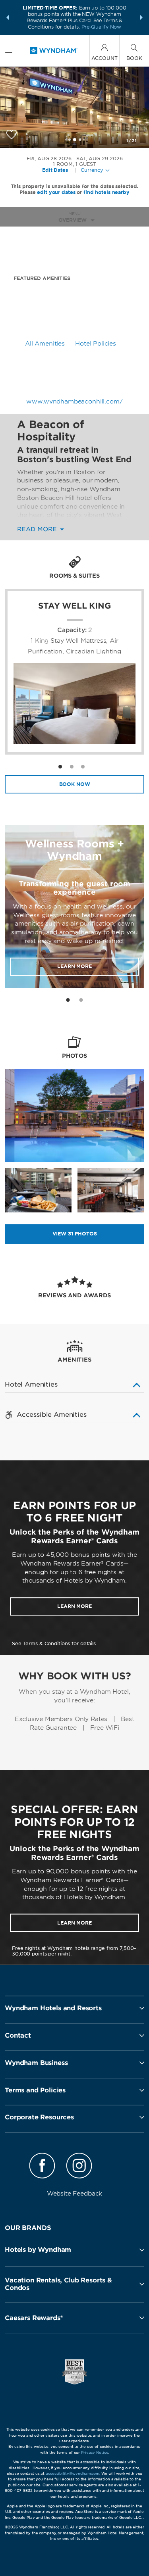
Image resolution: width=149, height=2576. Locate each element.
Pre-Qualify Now (101, 27)
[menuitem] (9, 51)
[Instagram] (79, 2167)
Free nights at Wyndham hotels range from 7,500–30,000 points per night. (74, 1951)
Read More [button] (38, 529)
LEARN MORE (74, 1606)
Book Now (75, 784)
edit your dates (56, 192)
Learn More (74, 966)
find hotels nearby (106, 192)
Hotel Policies (96, 344)
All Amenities (45, 344)
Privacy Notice (95, 2452)
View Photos (75, 1234)
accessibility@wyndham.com (73, 2473)
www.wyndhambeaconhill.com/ (74, 401)
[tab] (68, 1000)
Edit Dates (55, 170)
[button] (8, 17)
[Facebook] (42, 2167)
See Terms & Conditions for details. (54, 1643)
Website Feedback (75, 2194)
